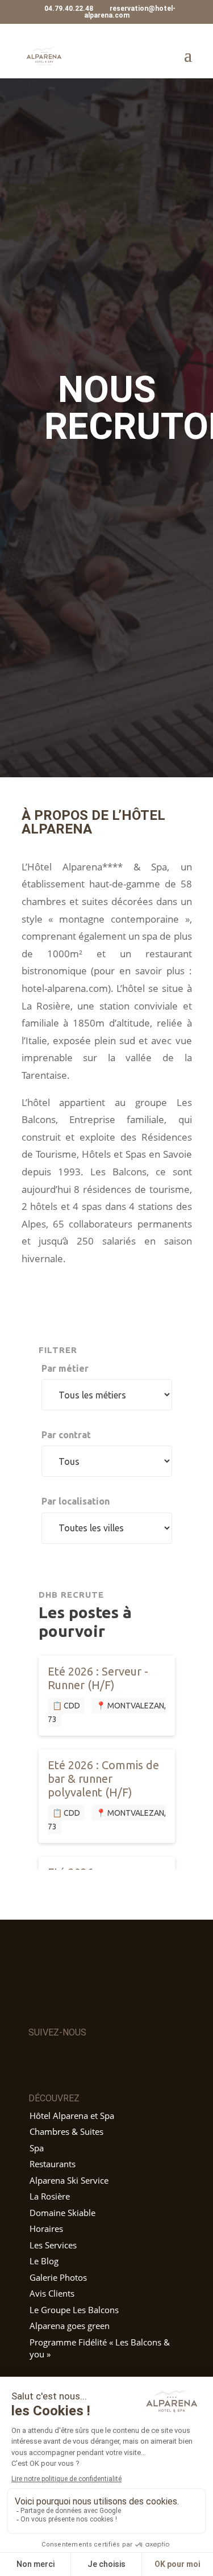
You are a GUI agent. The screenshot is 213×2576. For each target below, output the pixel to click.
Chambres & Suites (66, 2131)
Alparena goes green (70, 2326)
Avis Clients (52, 2293)
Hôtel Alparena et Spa (72, 2116)
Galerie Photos (58, 2277)
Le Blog (44, 2261)
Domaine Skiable (62, 2213)
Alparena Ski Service (69, 2180)
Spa (37, 2148)
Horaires (46, 2229)
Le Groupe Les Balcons (74, 2310)
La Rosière (50, 2196)
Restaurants (53, 2164)
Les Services (53, 2245)
